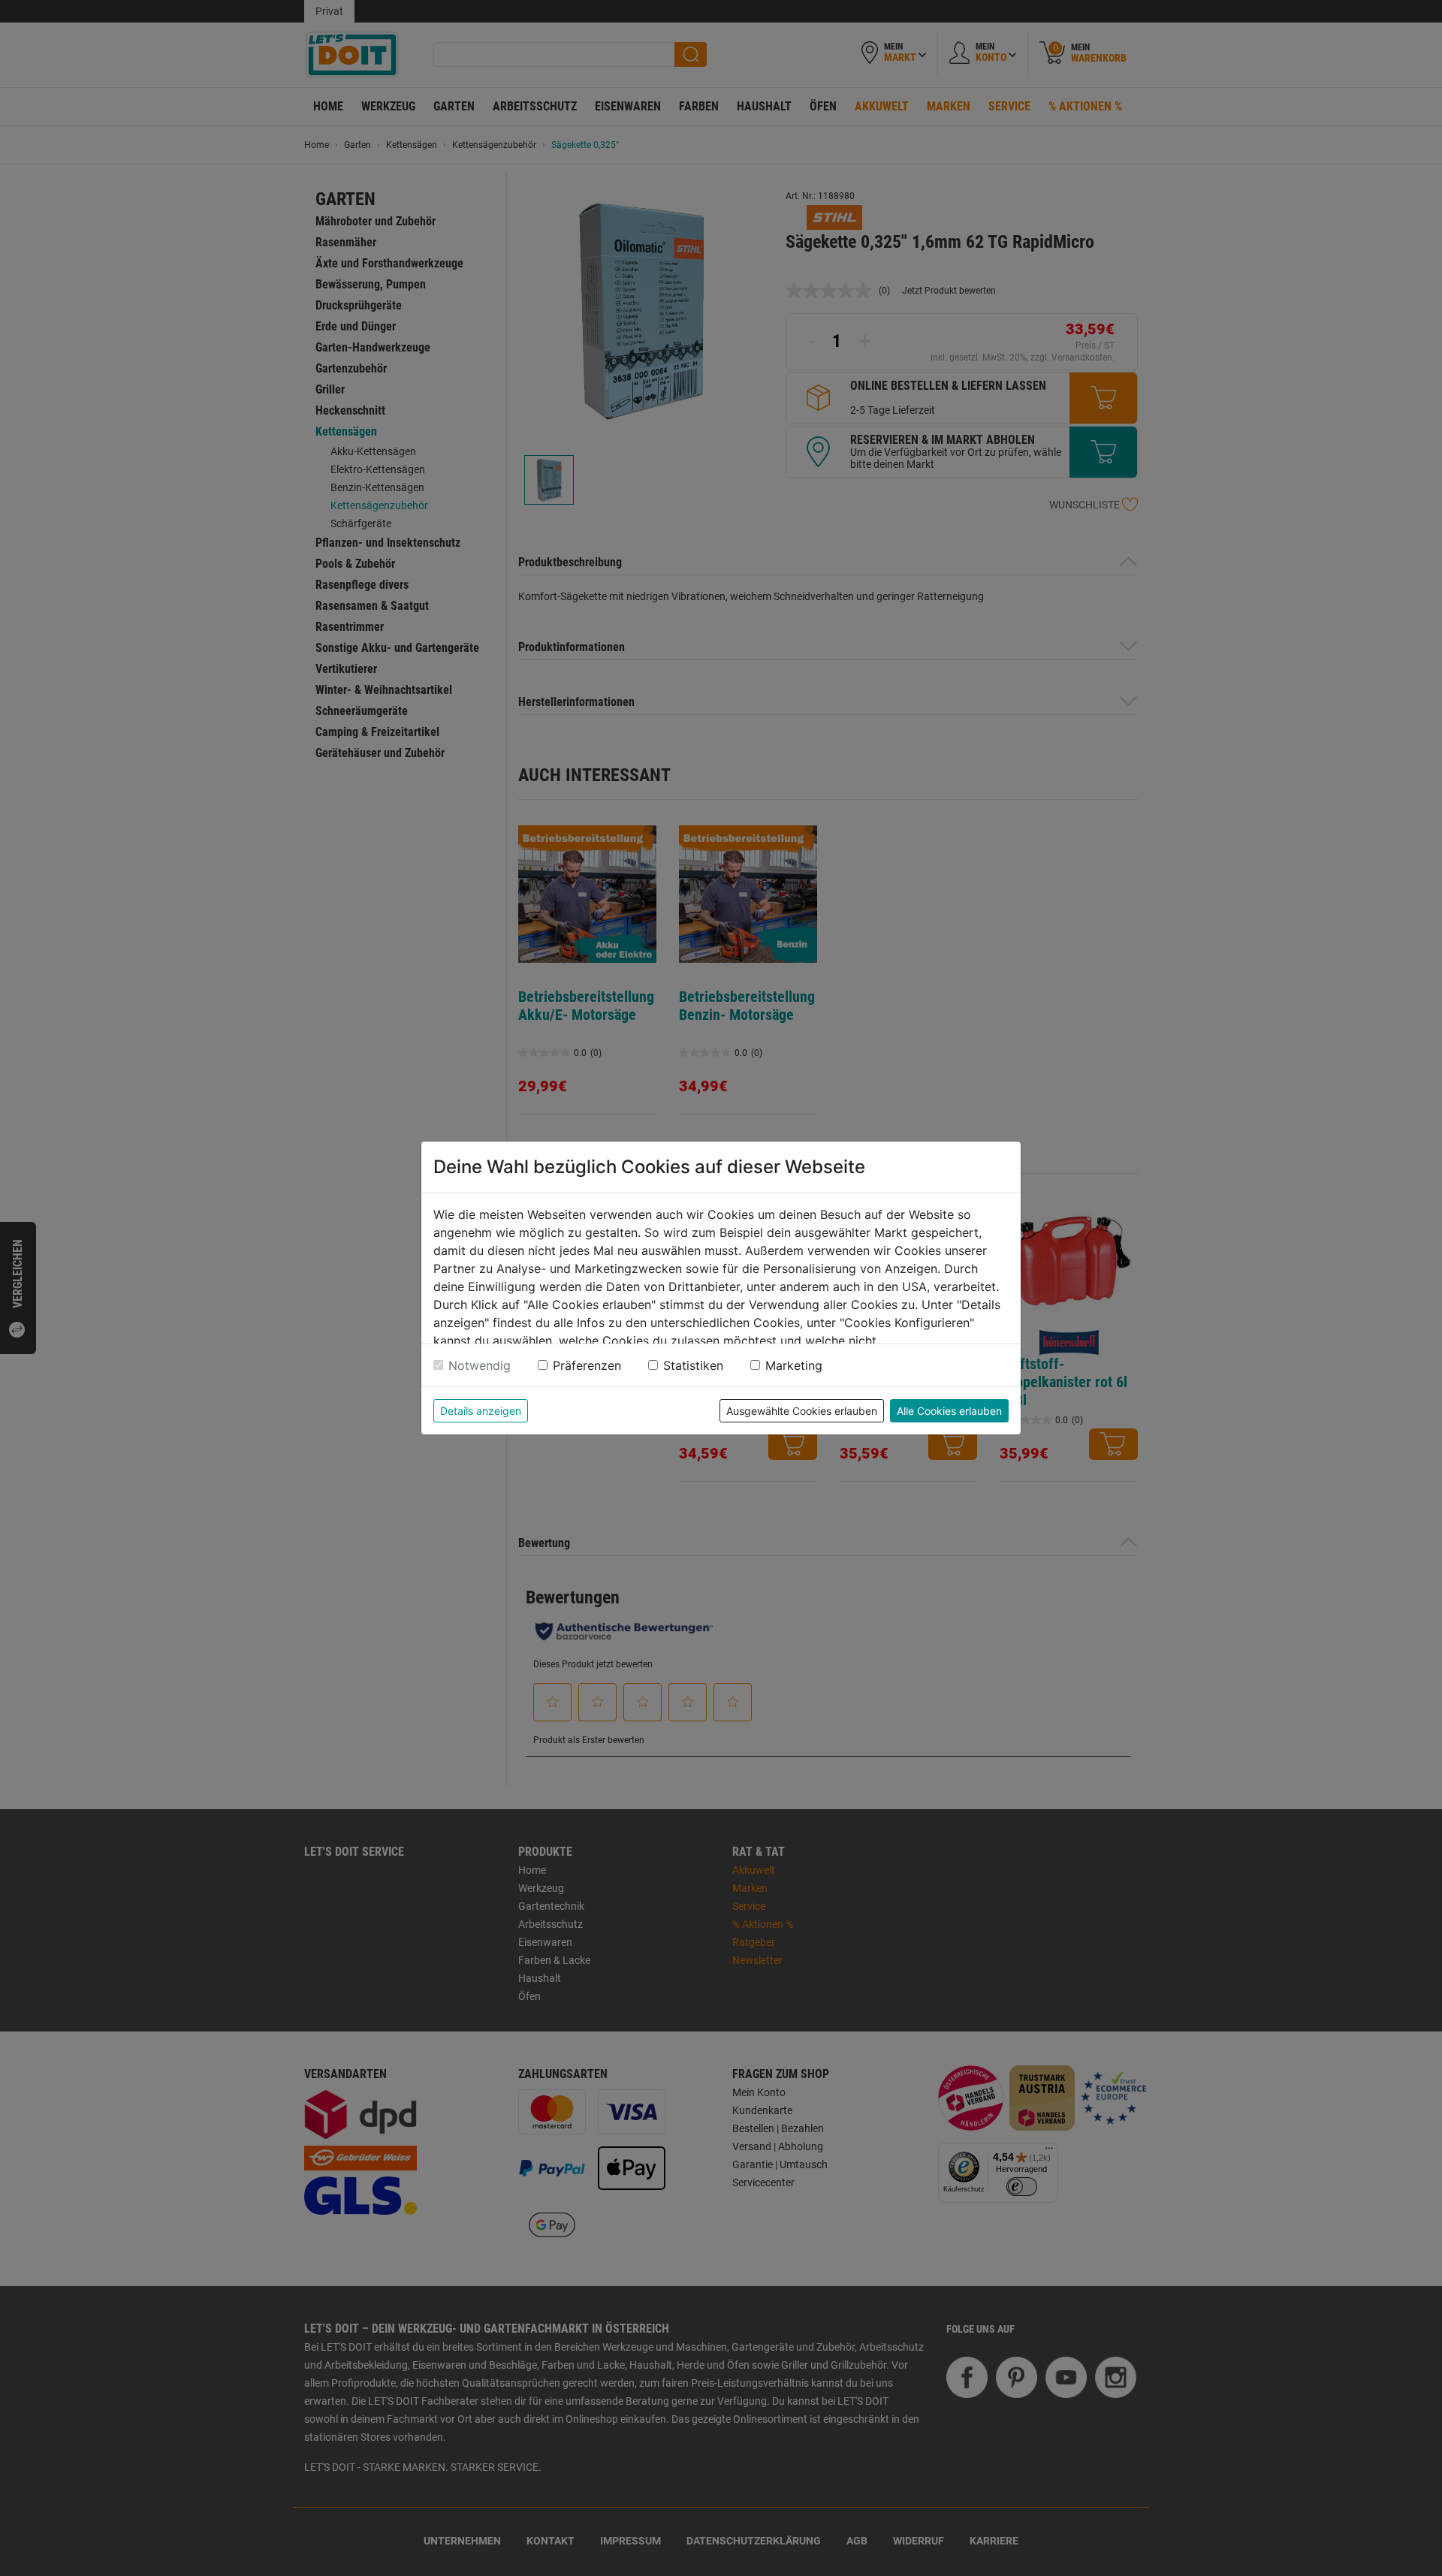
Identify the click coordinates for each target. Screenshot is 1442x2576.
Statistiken (693, 1365)
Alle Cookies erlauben (949, 1411)
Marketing (794, 1365)
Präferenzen (587, 1365)
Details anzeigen (481, 1411)
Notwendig (480, 1365)
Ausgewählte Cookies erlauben (802, 1411)
